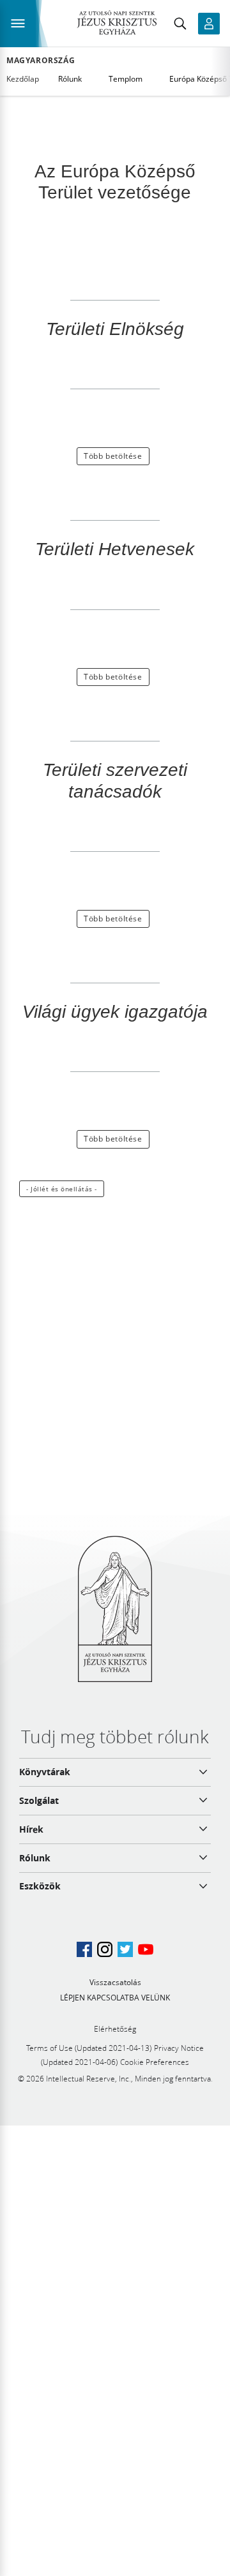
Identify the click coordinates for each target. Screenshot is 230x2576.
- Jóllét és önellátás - (62, 1189)
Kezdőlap (23, 79)
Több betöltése (113, 456)
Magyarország (41, 61)
